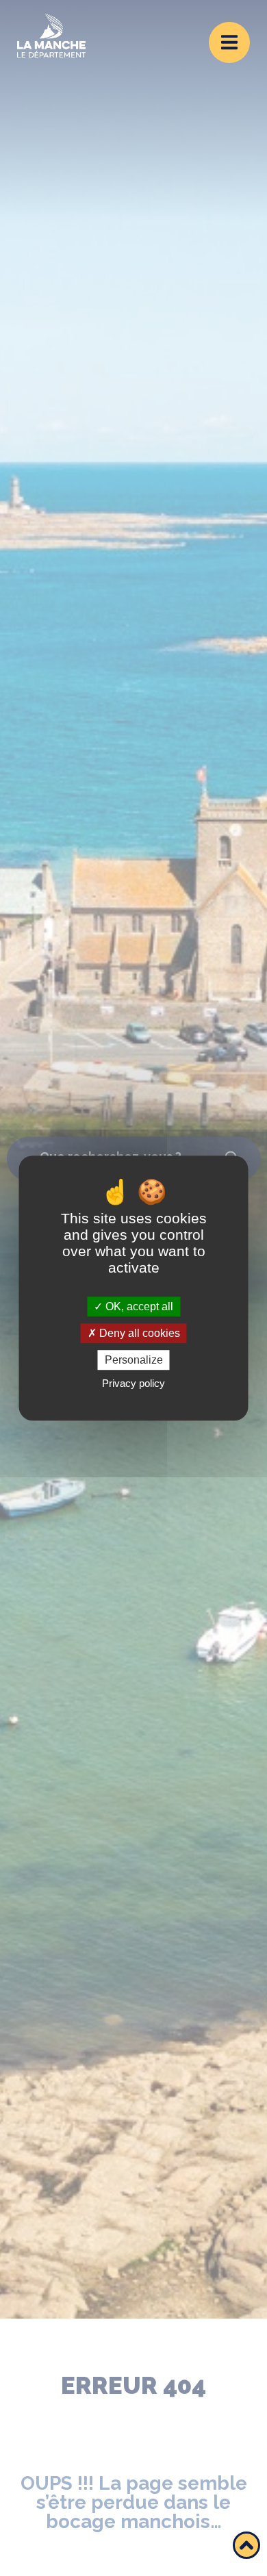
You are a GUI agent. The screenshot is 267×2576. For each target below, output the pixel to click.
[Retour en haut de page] (246, 2545)
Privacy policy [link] (133, 1383)
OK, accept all (138, 1306)
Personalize (134, 1360)
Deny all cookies (138, 1333)
